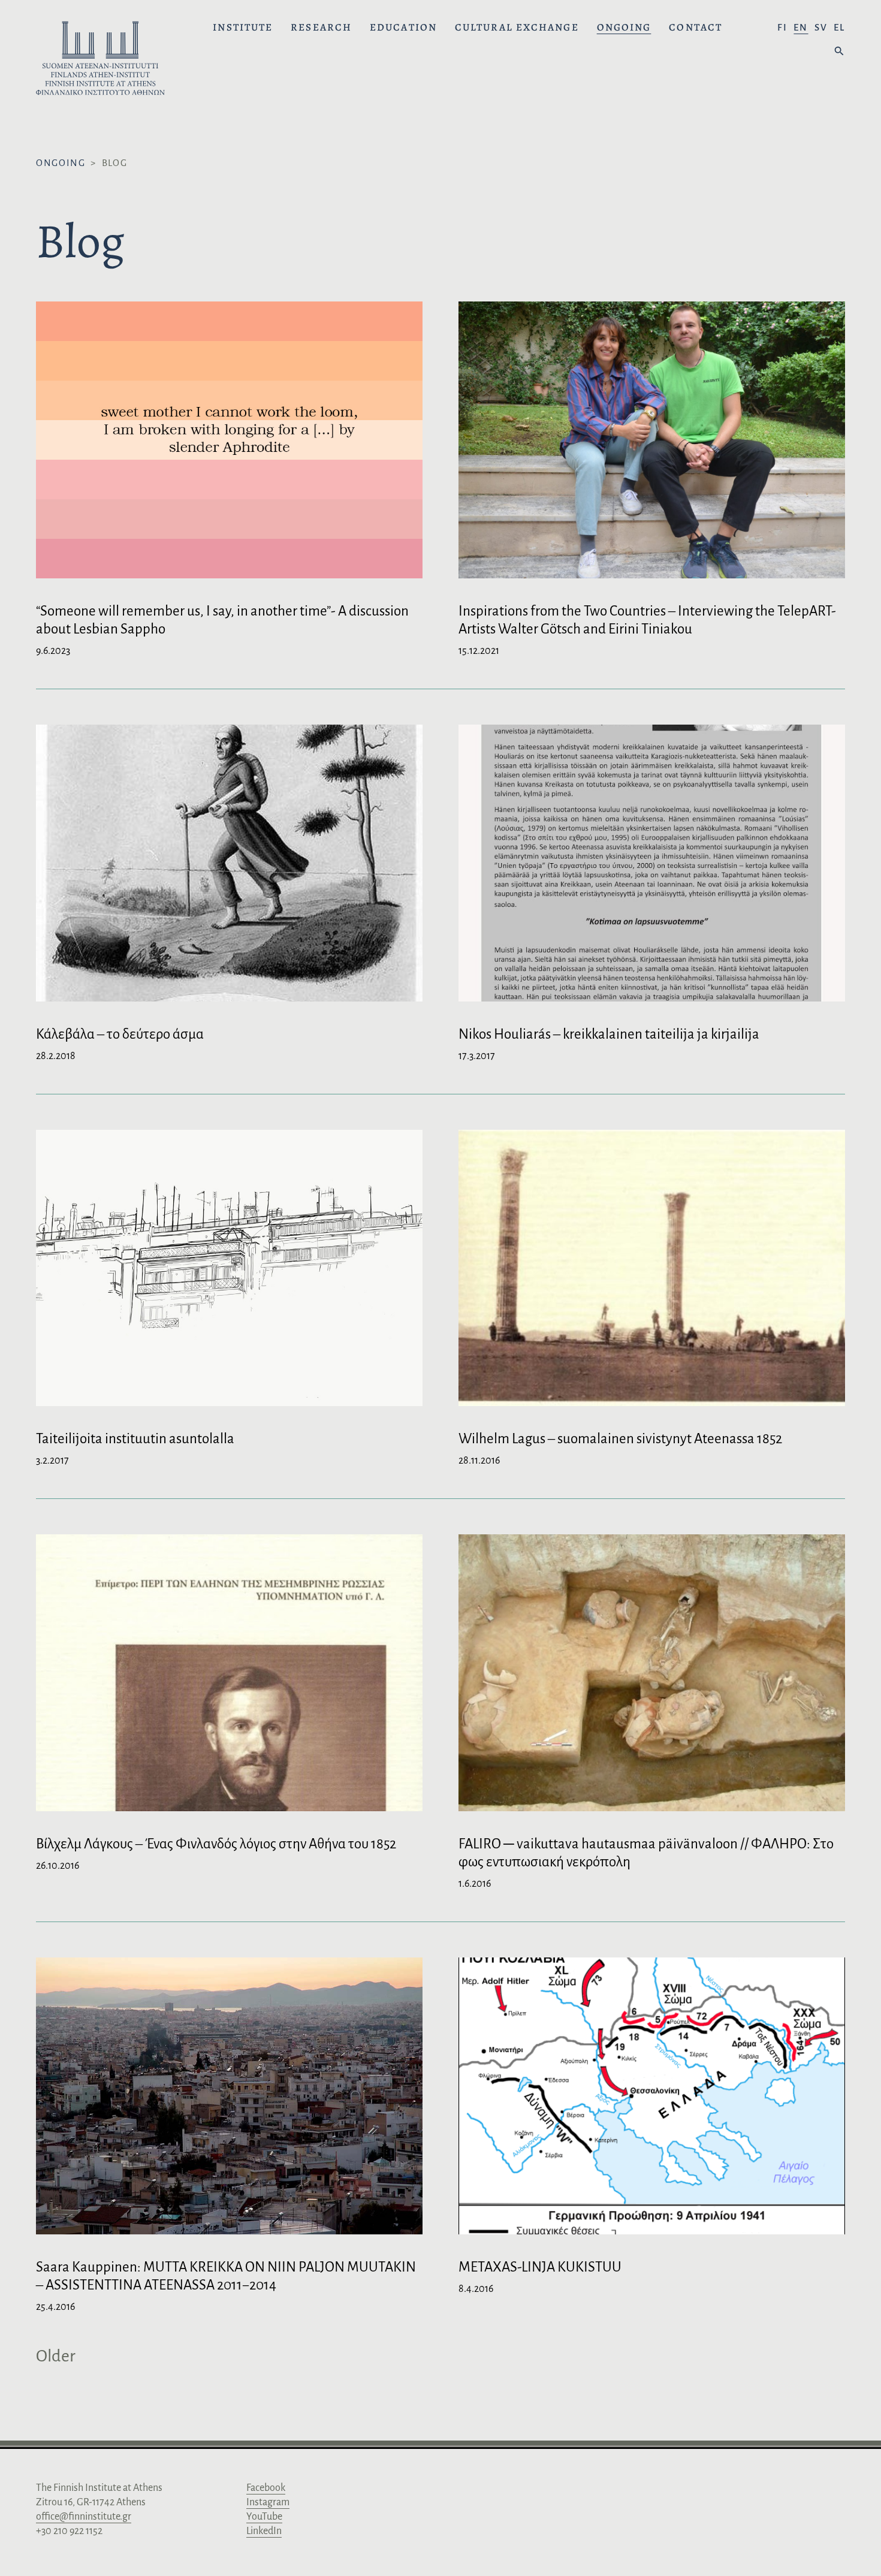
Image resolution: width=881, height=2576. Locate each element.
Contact (696, 28)
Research (321, 28)
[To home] (100, 60)
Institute (243, 28)
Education (403, 28)
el (839, 27)
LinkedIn (264, 2531)
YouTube (264, 2517)
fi (782, 27)
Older (56, 2356)
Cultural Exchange (517, 28)
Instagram (268, 2502)
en (801, 27)
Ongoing (624, 28)
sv (821, 27)
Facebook (266, 2488)
